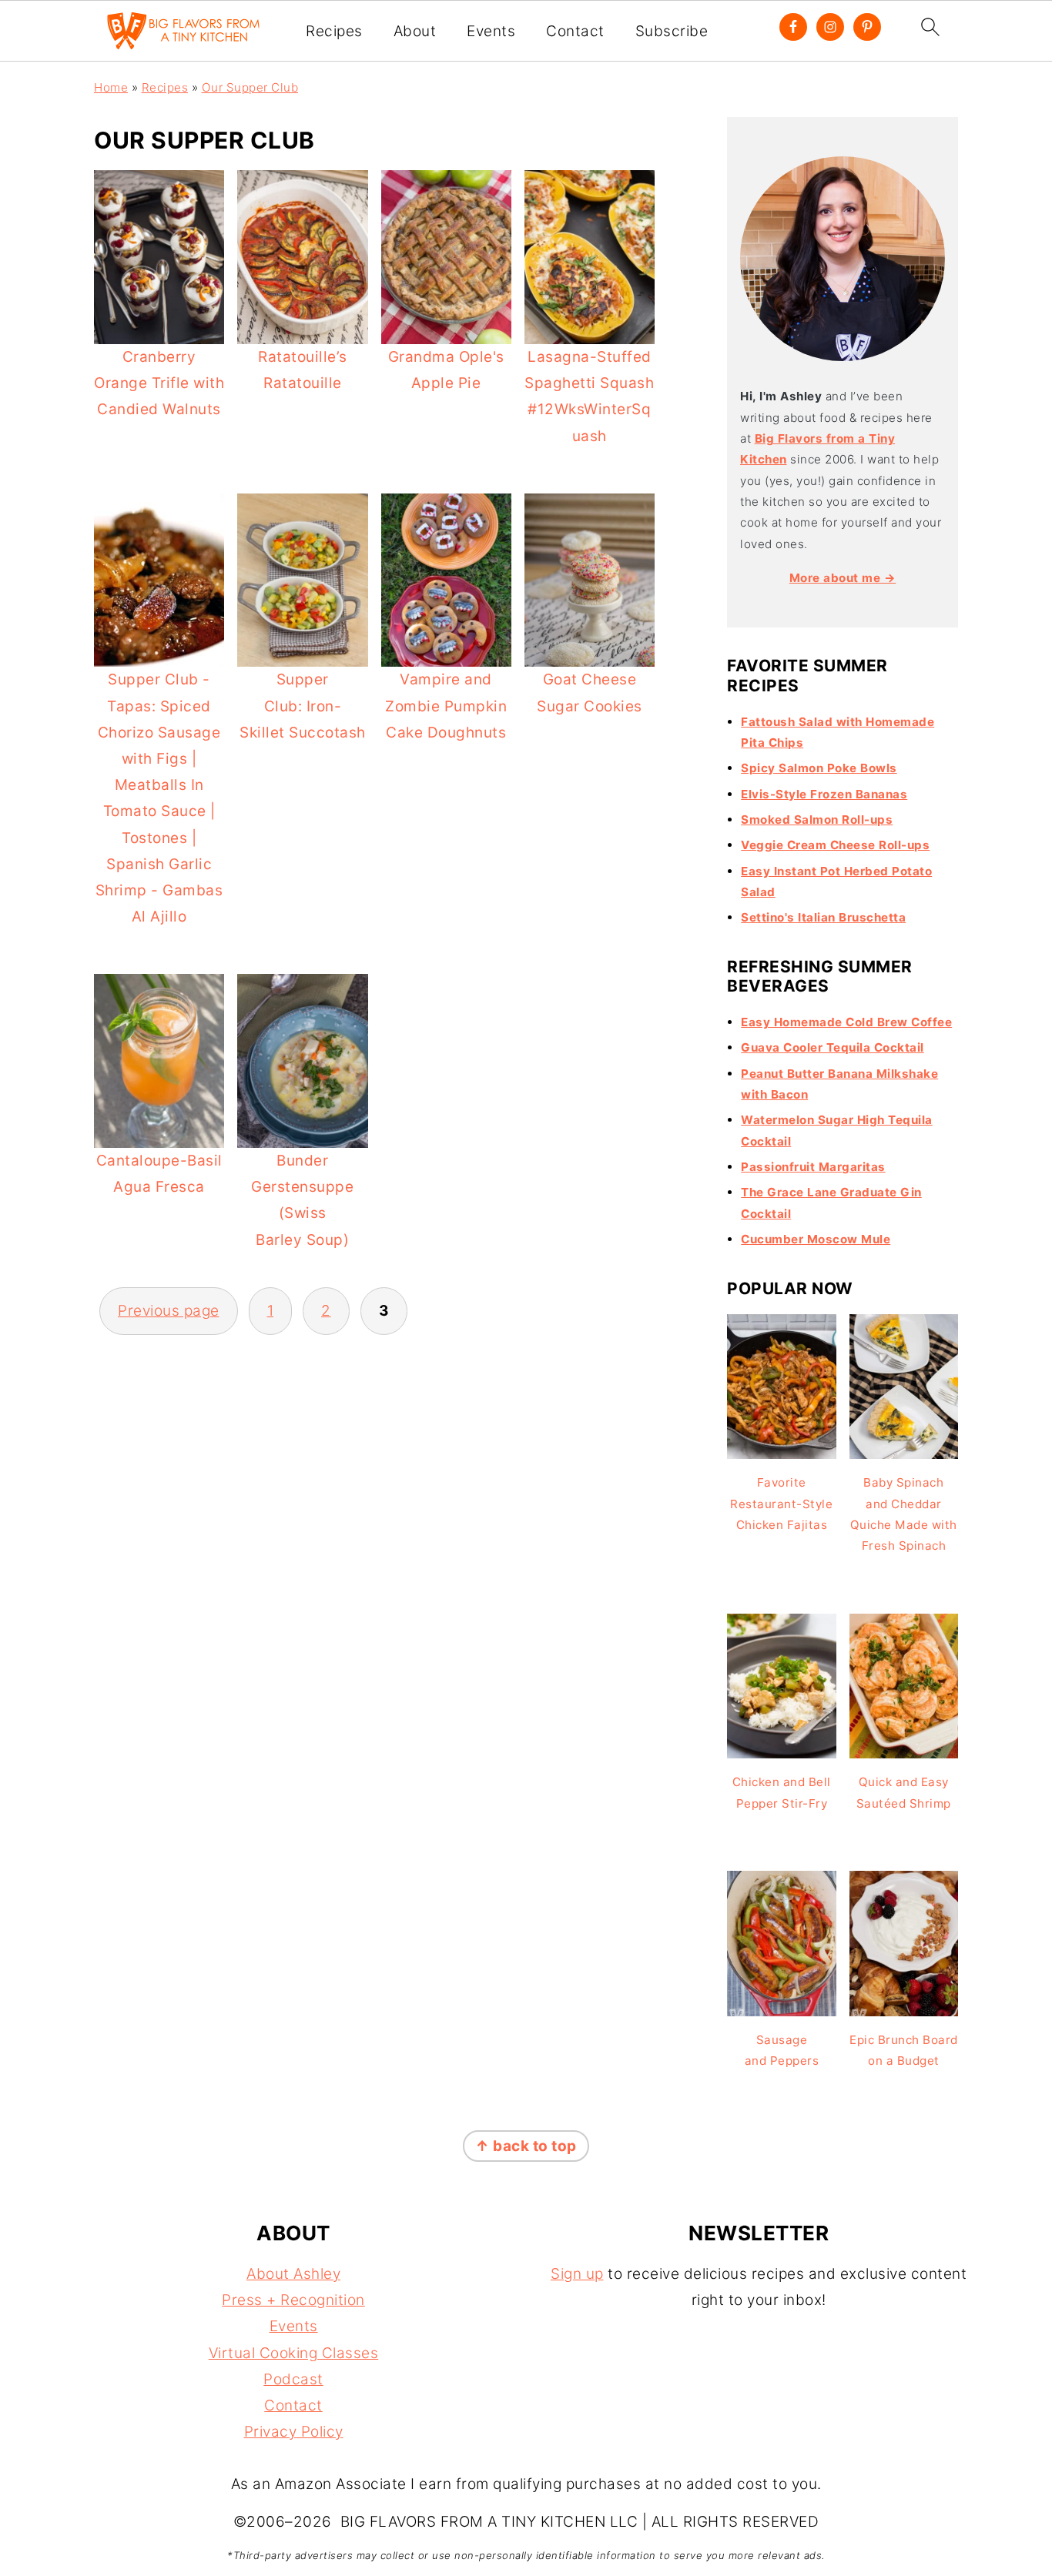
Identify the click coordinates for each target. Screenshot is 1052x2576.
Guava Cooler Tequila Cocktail (833, 1047)
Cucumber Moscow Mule (816, 1239)
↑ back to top (526, 2146)
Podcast (293, 2379)
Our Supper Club (250, 87)
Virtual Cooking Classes (294, 2353)
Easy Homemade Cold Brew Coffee (846, 1022)
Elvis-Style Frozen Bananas (824, 794)
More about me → (843, 578)
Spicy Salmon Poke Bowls (819, 768)
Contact (575, 32)
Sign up (577, 2274)
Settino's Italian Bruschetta (823, 917)
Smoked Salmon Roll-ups (817, 820)
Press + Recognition (293, 2300)
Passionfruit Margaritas (813, 1167)
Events (491, 32)
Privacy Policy (294, 2432)
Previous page (169, 1311)
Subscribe (672, 32)
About (415, 32)
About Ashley (293, 2274)
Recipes (334, 32)
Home (111, 87)
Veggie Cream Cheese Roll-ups (835, 845)
